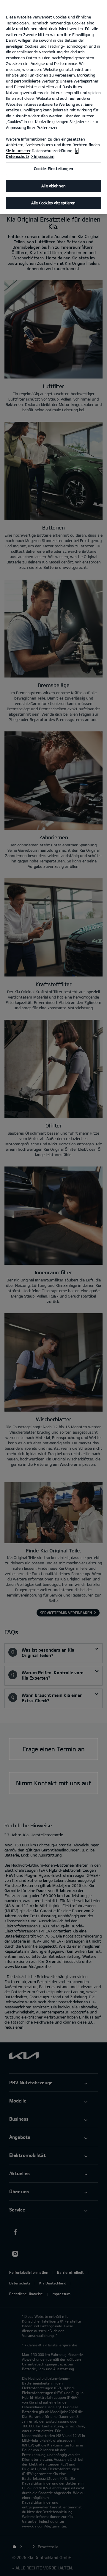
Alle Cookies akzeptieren (53, 203)
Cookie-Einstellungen (53, 169)
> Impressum (43, 156)
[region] (53, 107)
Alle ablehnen (53, 186)
